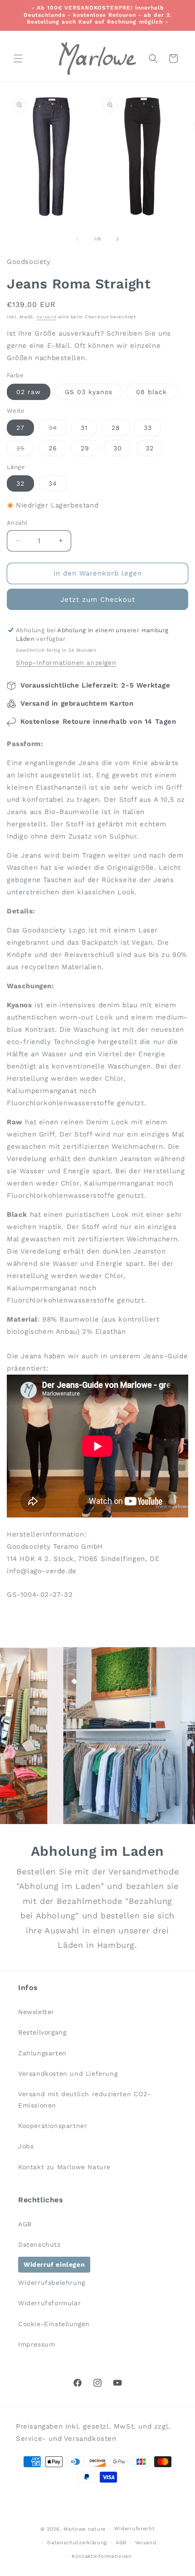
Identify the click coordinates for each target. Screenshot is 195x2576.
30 (118, 448)
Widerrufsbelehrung (52, 2283)
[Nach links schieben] (78, 239)
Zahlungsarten (42, 2053)
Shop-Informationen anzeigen (66, 663)
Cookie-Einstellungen (54, 2324)
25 (25, 450)
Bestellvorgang (42, 2032)
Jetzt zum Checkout (98, 600)
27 (20, 428)
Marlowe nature (85, 2529)
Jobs (26, 2146)
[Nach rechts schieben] (117, 239)
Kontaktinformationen (102, 2556)
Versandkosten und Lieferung (68, 2073)
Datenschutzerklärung (77, 2543)
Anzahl (17, 523)
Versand (46, 317)
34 (58, 430)
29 (85, 448)
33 (148, 428)
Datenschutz (39, 2244)
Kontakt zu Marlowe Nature (64, 2167)
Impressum (37, 2344)
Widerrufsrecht (135, 2529)
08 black (151, 392)
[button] (18, 59)
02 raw (29, 392)
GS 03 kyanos (89, 392)
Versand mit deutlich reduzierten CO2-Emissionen (84, 2100)
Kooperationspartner (53, 2126)
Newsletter (36, 2012)
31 (84, 428)
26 (53, 448)
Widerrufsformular (49, 2303)
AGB (25, 2224)
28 (116, 428)
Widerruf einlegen (54, 2264)
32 (150, 448)
